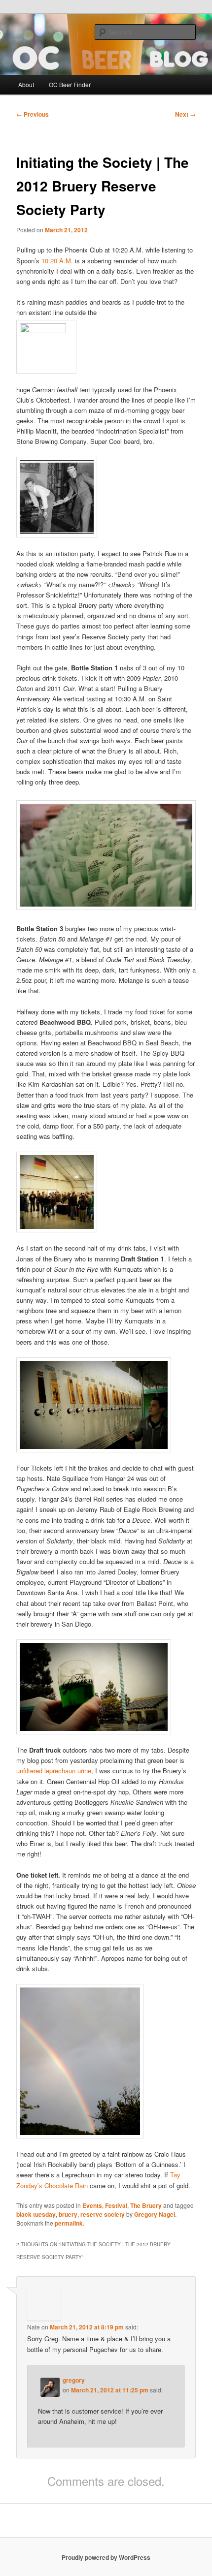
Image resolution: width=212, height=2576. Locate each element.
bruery (68, 2214)
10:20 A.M (56, 261)
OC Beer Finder (70, 84)
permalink (69, 2223)
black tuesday (36, 2214)
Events (92, 2205)
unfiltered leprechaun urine (54, 1771)
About (26, 84)
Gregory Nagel (155, 2214)
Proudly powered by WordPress (106, 2557)
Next (185, 114)
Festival (116, 2205)
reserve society (103, 2214)
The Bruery (146, 2205)
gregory (74, 2380)
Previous (33, 114)
